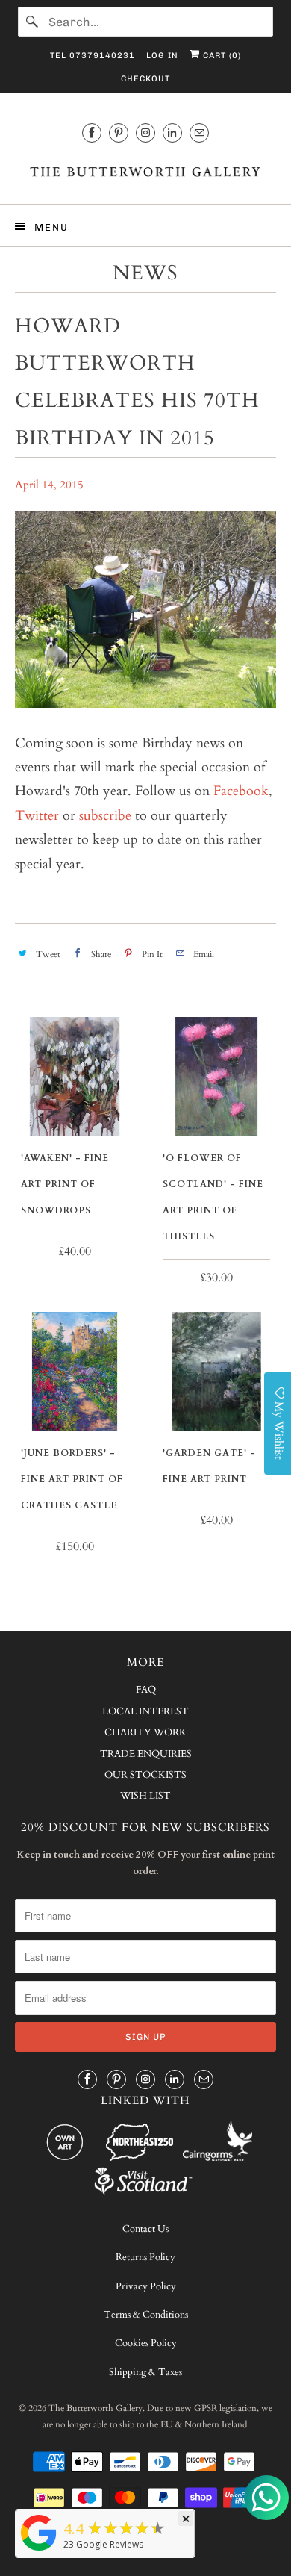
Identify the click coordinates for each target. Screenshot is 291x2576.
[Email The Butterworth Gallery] (199, 133)
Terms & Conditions (146, 2315)
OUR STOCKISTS (145, 1775)
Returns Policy (145, 2257)
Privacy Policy (146, 2286)
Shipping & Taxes (145, 2372)
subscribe (105, 816)
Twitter (37, 816)
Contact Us (145, 2229)
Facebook (241, 791)
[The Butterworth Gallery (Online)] (39, 2550)
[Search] (33, 22)
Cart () (220, 56)
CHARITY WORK (145, 1732)
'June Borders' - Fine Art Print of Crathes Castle (72, 1479)
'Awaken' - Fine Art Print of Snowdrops (65, 1184)
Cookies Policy (146, 2343)
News (145, 273)
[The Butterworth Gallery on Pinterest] (119, 133)
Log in (162, 56)
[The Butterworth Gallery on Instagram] (145, 133)
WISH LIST (145, 1796)
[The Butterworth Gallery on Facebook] (92, 133)
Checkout (145, 79)
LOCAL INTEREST (145, 1711)
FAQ (146, 1690)
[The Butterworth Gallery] (146, 171)
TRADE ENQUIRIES (146, 1754)
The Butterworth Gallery (96, 2408)
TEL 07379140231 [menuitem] (93, 56)
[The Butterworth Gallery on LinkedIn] (172, 133)
